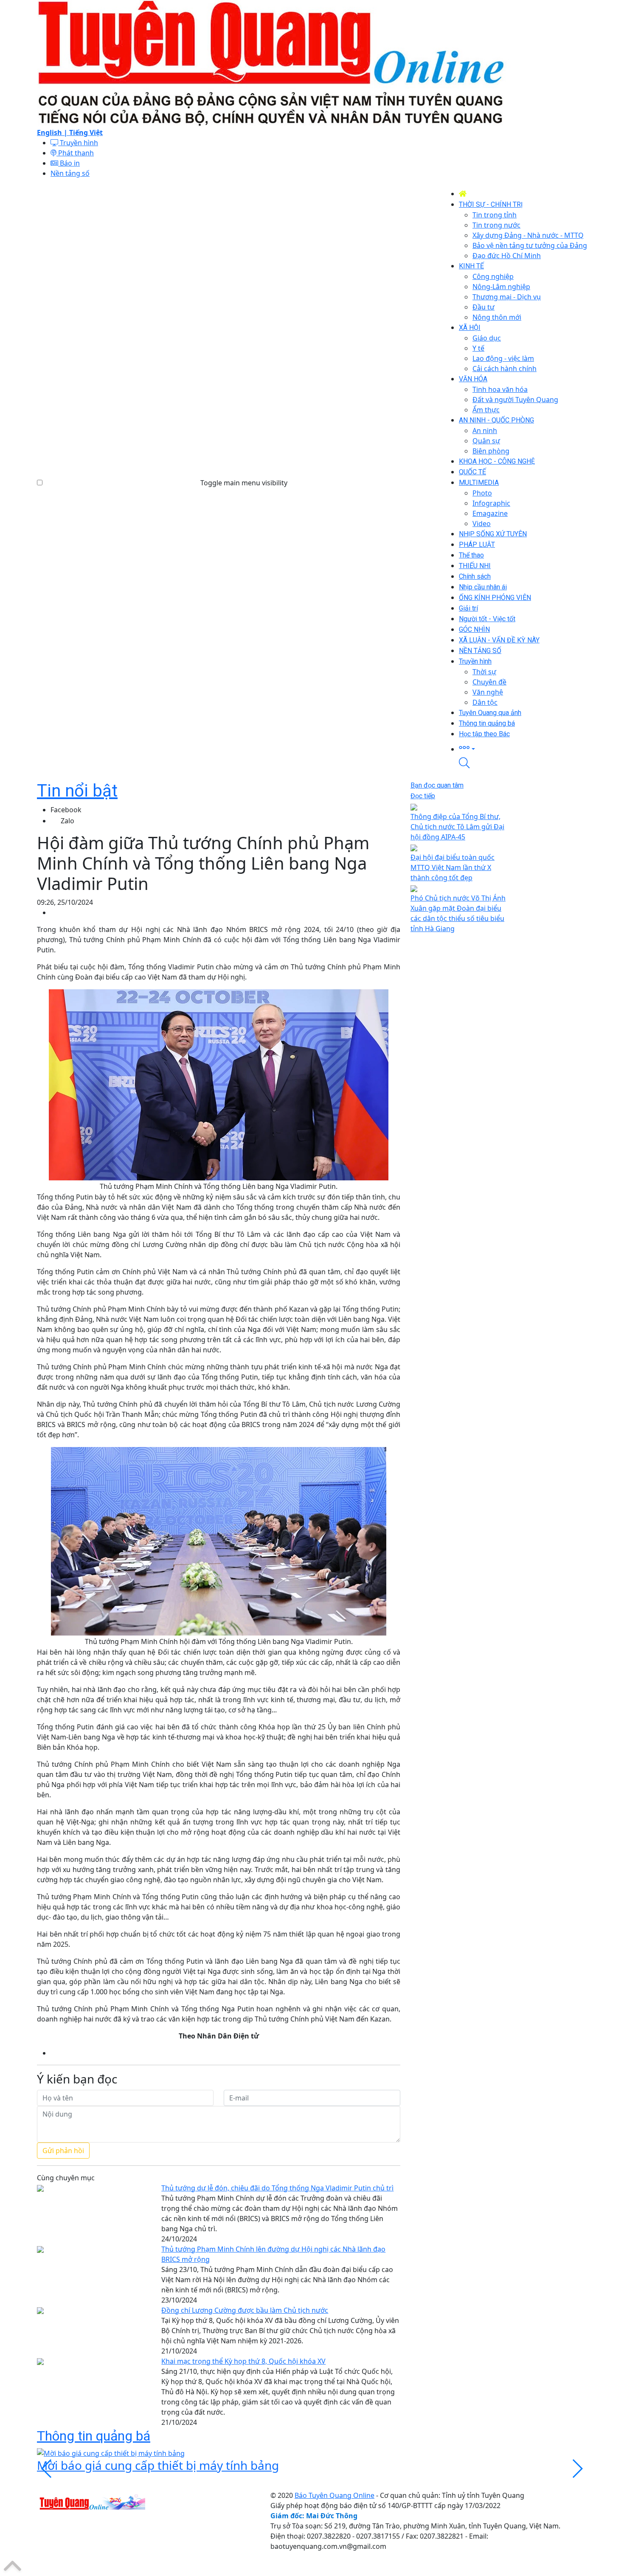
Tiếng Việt (86, 132)
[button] (523, 748)
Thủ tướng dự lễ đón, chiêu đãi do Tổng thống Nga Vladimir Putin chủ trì (277, 2188)
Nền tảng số (70, 173)
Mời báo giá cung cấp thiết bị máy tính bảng (158, 2465)
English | (53, 132)
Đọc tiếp (423, 796)
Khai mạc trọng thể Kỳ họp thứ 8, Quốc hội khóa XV (243, 2361)
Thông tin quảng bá (94, 2436)
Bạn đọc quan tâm (437, 785)
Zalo (67, 821)
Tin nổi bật (77, 791)
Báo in (69, 163)
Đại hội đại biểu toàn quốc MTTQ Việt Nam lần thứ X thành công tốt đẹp (453, 867)
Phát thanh (75, 153)
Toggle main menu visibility (244, 483)
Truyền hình (78, 143)
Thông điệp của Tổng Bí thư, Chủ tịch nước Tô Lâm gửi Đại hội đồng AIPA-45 (457, 827)
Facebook (66, 810)
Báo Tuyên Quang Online (334, 2495)
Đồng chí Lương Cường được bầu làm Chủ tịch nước (245, 2310)
